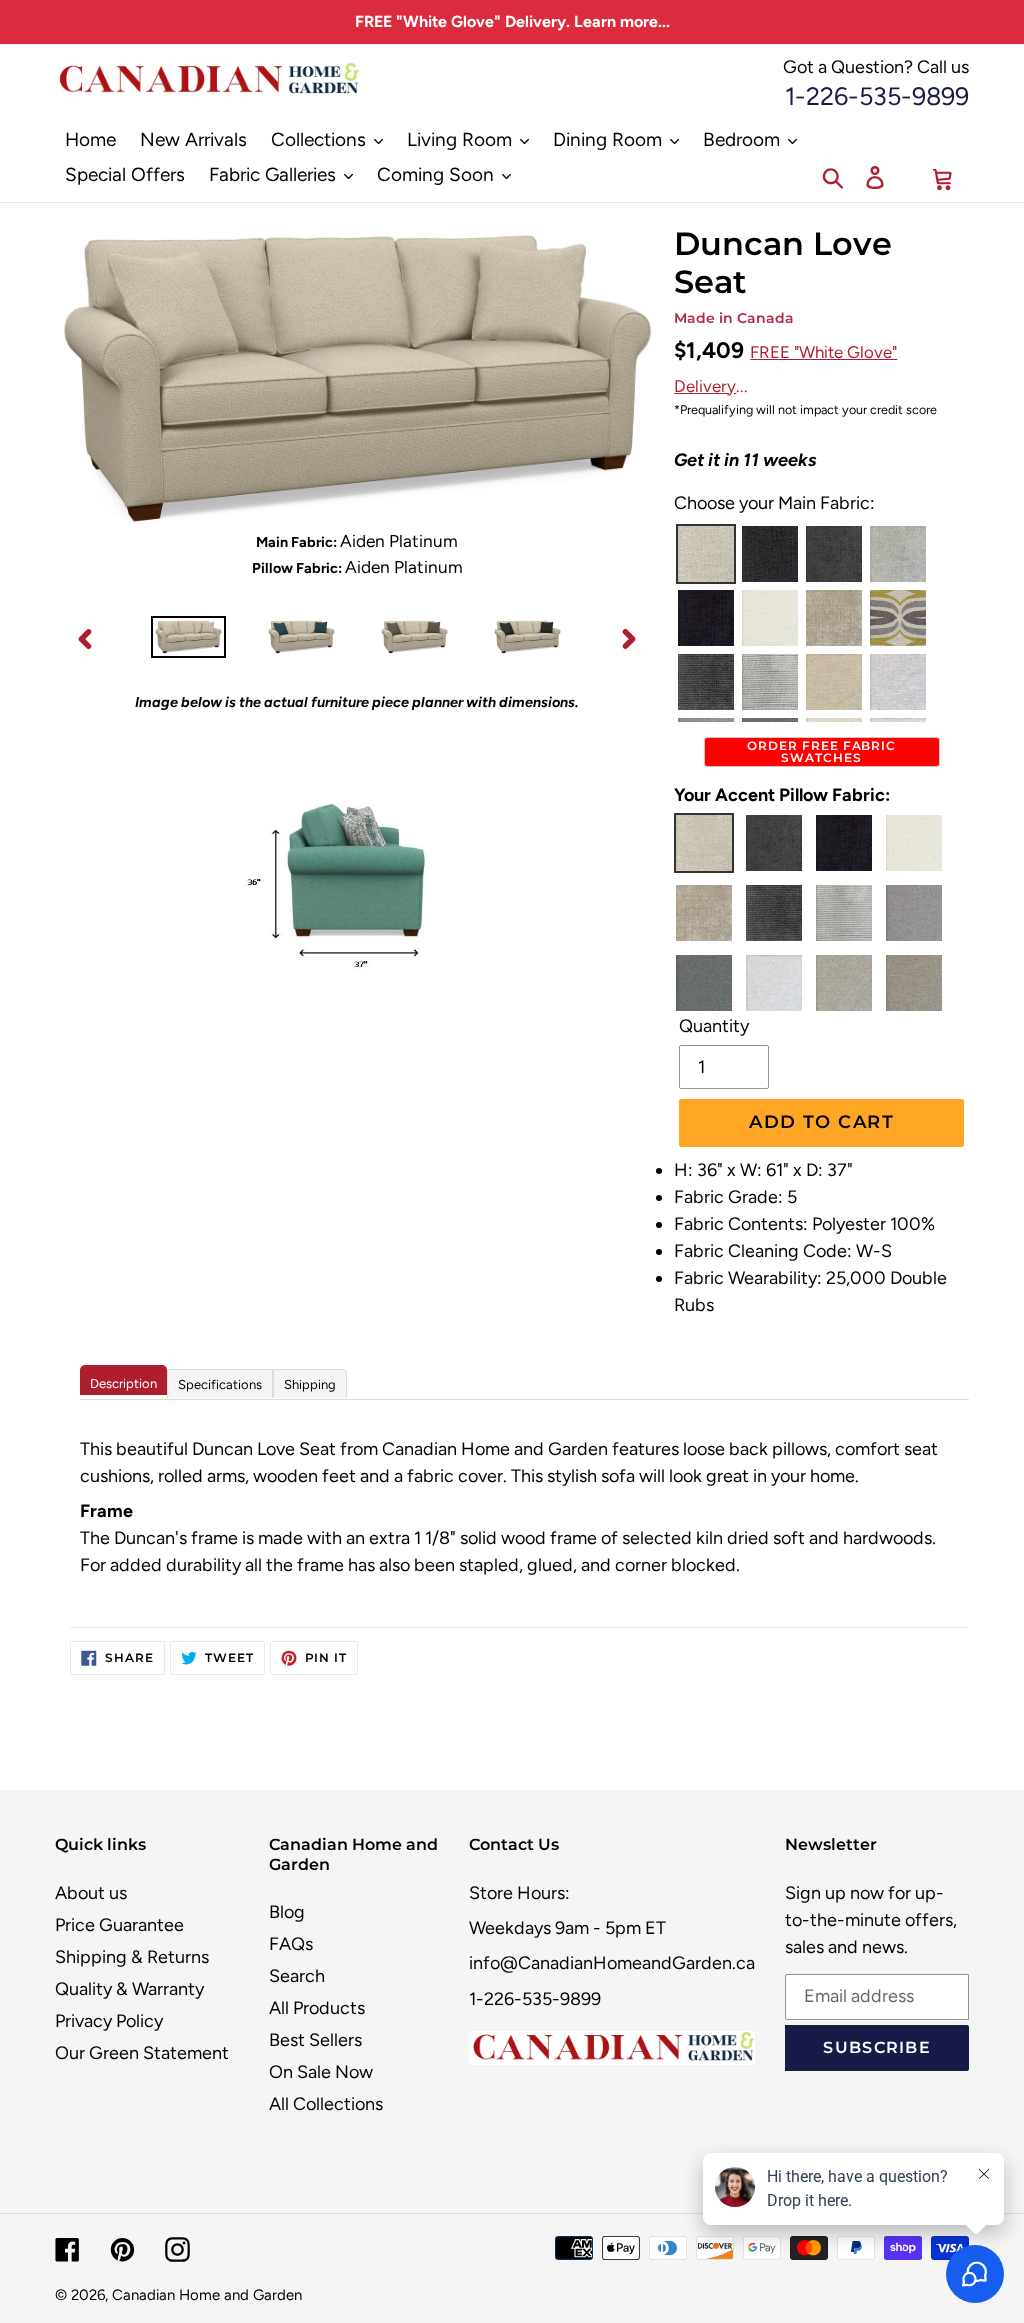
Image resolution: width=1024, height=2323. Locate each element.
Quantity (714, 1026)
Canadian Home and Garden (207, 2295)
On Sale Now (321, 2072)
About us (91, 1893)
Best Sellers (315, 2040)
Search (297, 1976)
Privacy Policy (109, 2021)
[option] (188, 638)
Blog (287, 1912)
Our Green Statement (142, 2053)
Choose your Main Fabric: (774, 503)
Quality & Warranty (129, 1989)
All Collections (326, 2104)
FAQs (291, 1944)
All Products (317, 2008)
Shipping (310, 1384)
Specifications (220, 1384)
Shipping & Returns (132, 1957)
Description (123, 1383)
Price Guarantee (119, 1925)
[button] (706, 554)
